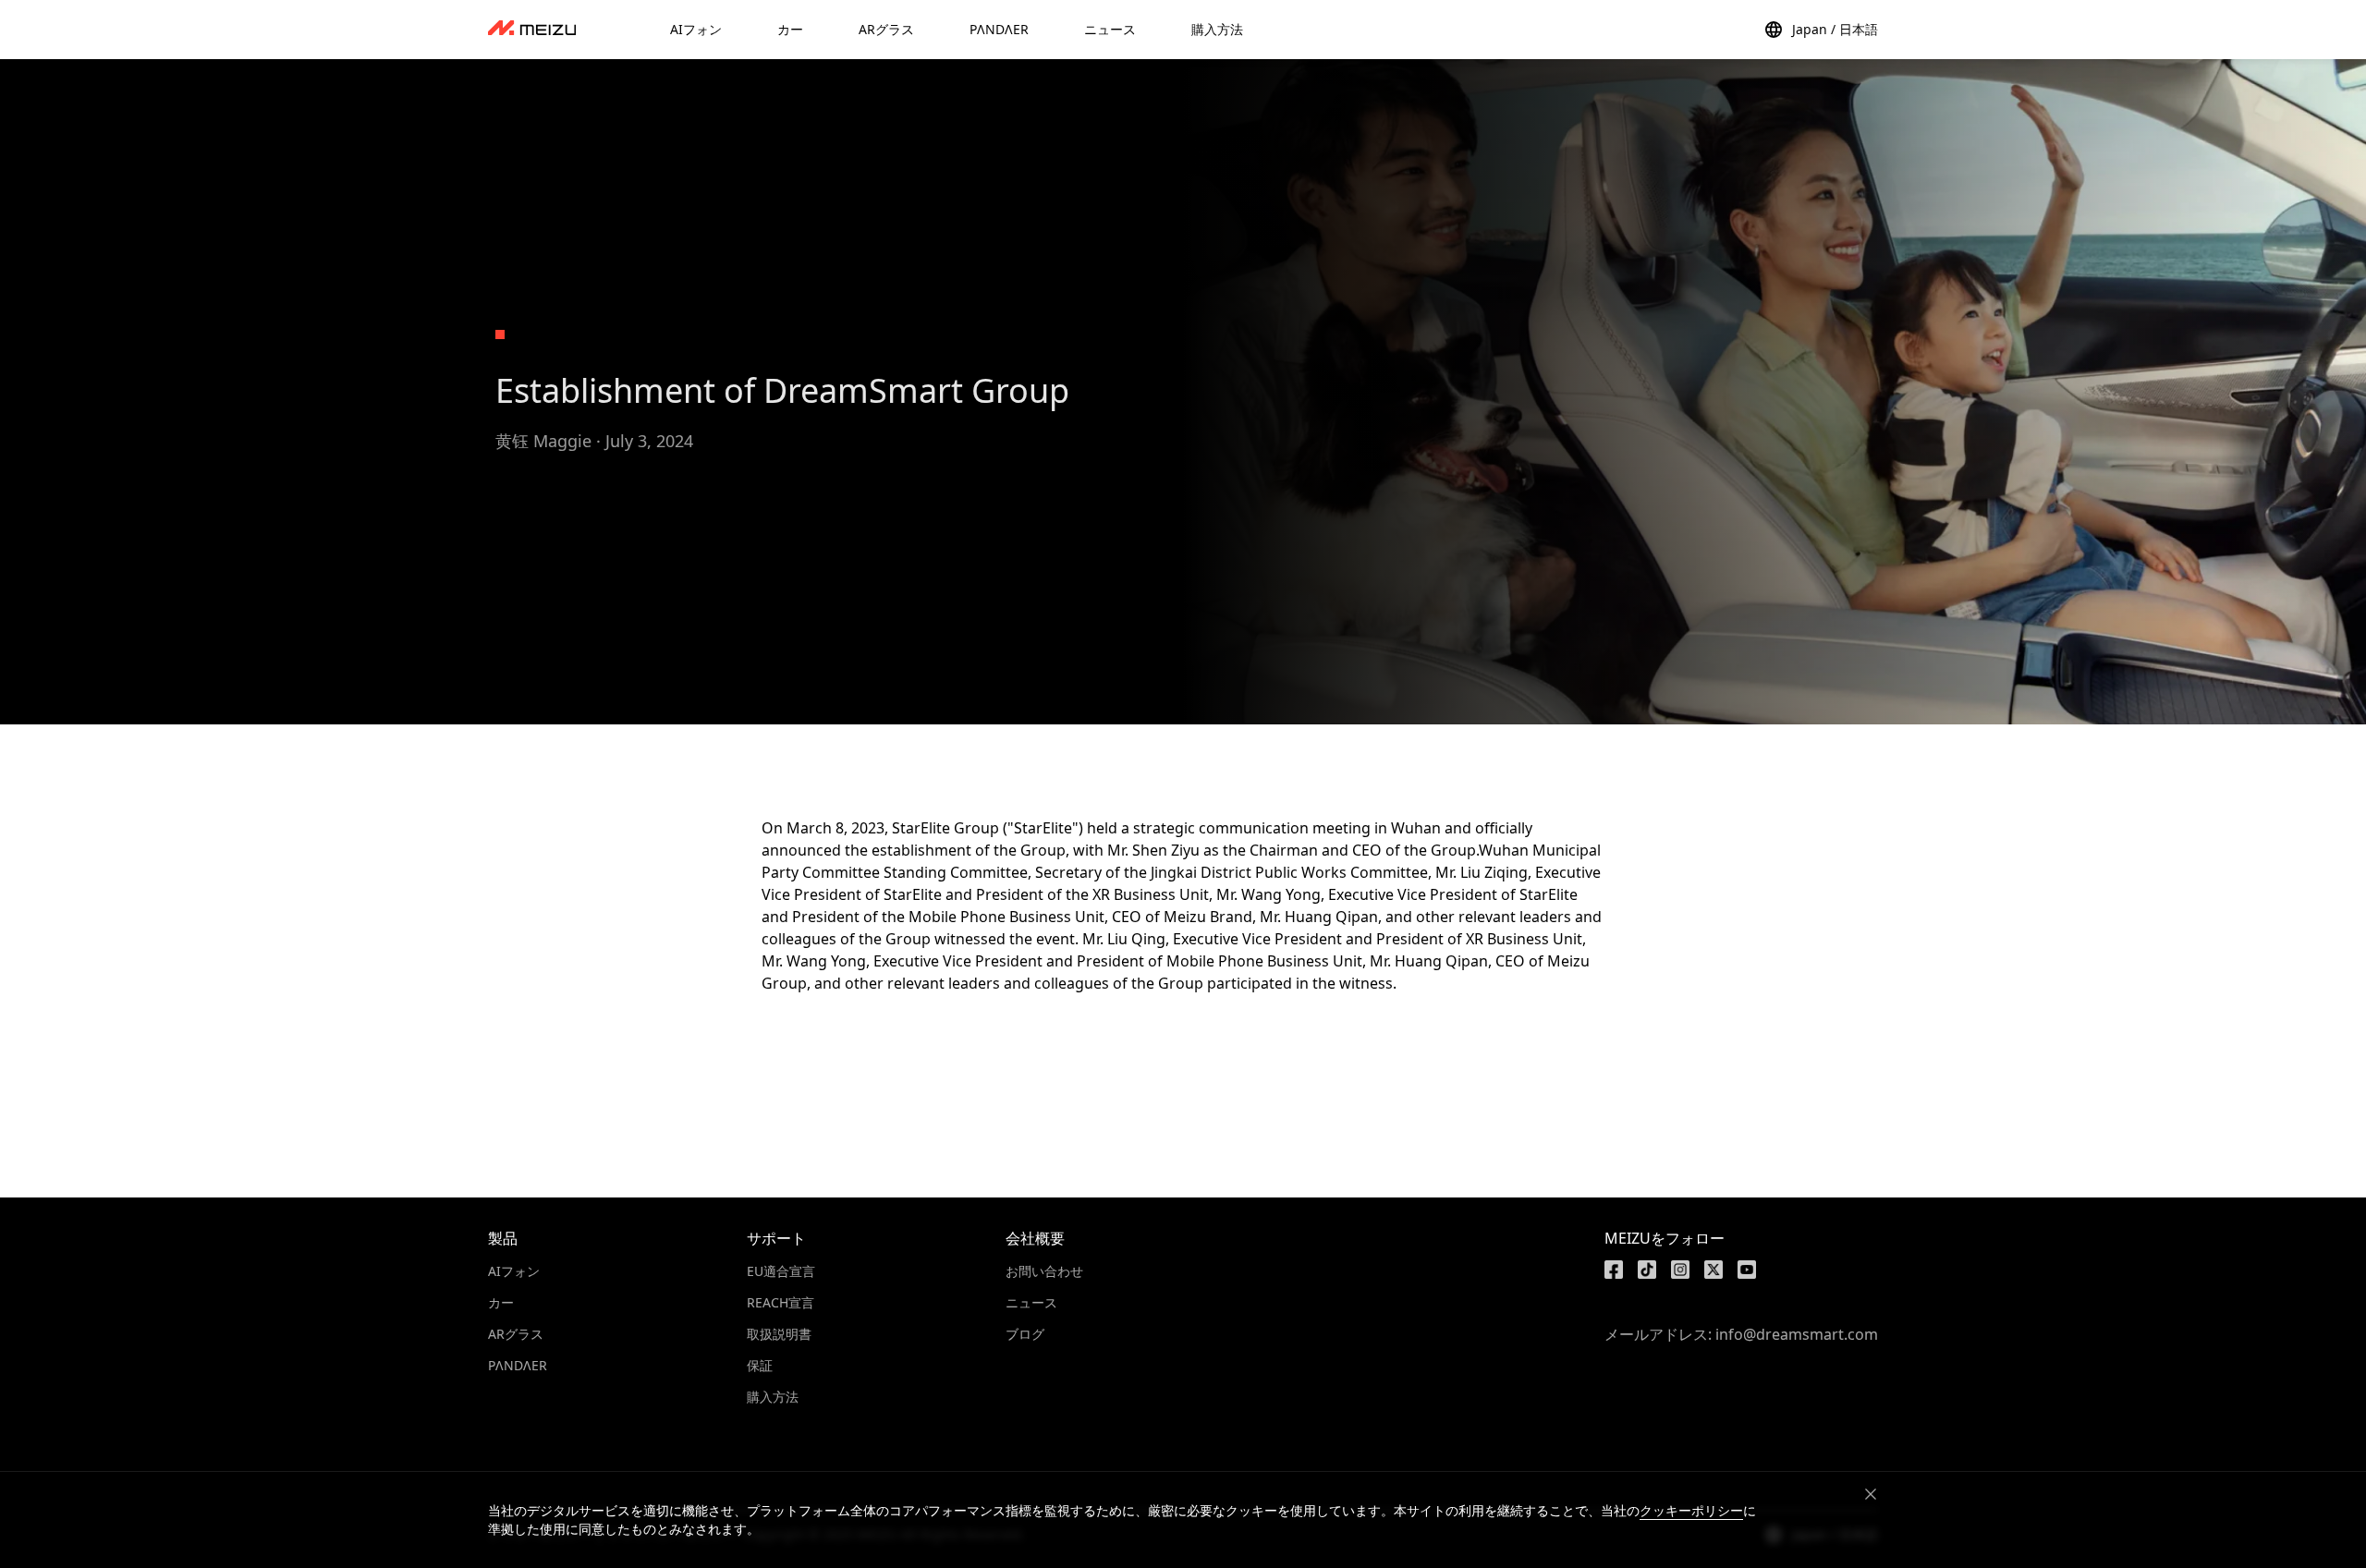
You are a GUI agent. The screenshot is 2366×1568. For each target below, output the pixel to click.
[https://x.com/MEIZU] (1714, 1270)
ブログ (1025, 1334)
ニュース (1031, 1302)
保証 (760, 1365)
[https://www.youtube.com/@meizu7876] (1747, 1270)
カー (501, 1302)
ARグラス (516, 1334)
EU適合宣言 (781, 1271)
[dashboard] (532, 30)
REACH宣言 (781, 1302)
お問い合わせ (1044, 1271)
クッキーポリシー (1691, 1510)
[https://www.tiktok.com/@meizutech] (1647, 1270)
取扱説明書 (779, 1334)
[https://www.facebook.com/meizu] (1614, 1270)
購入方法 (773, 1397)
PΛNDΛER (518, 1365)
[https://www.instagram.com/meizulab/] (1680, 1270)
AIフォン (514, 1271)
